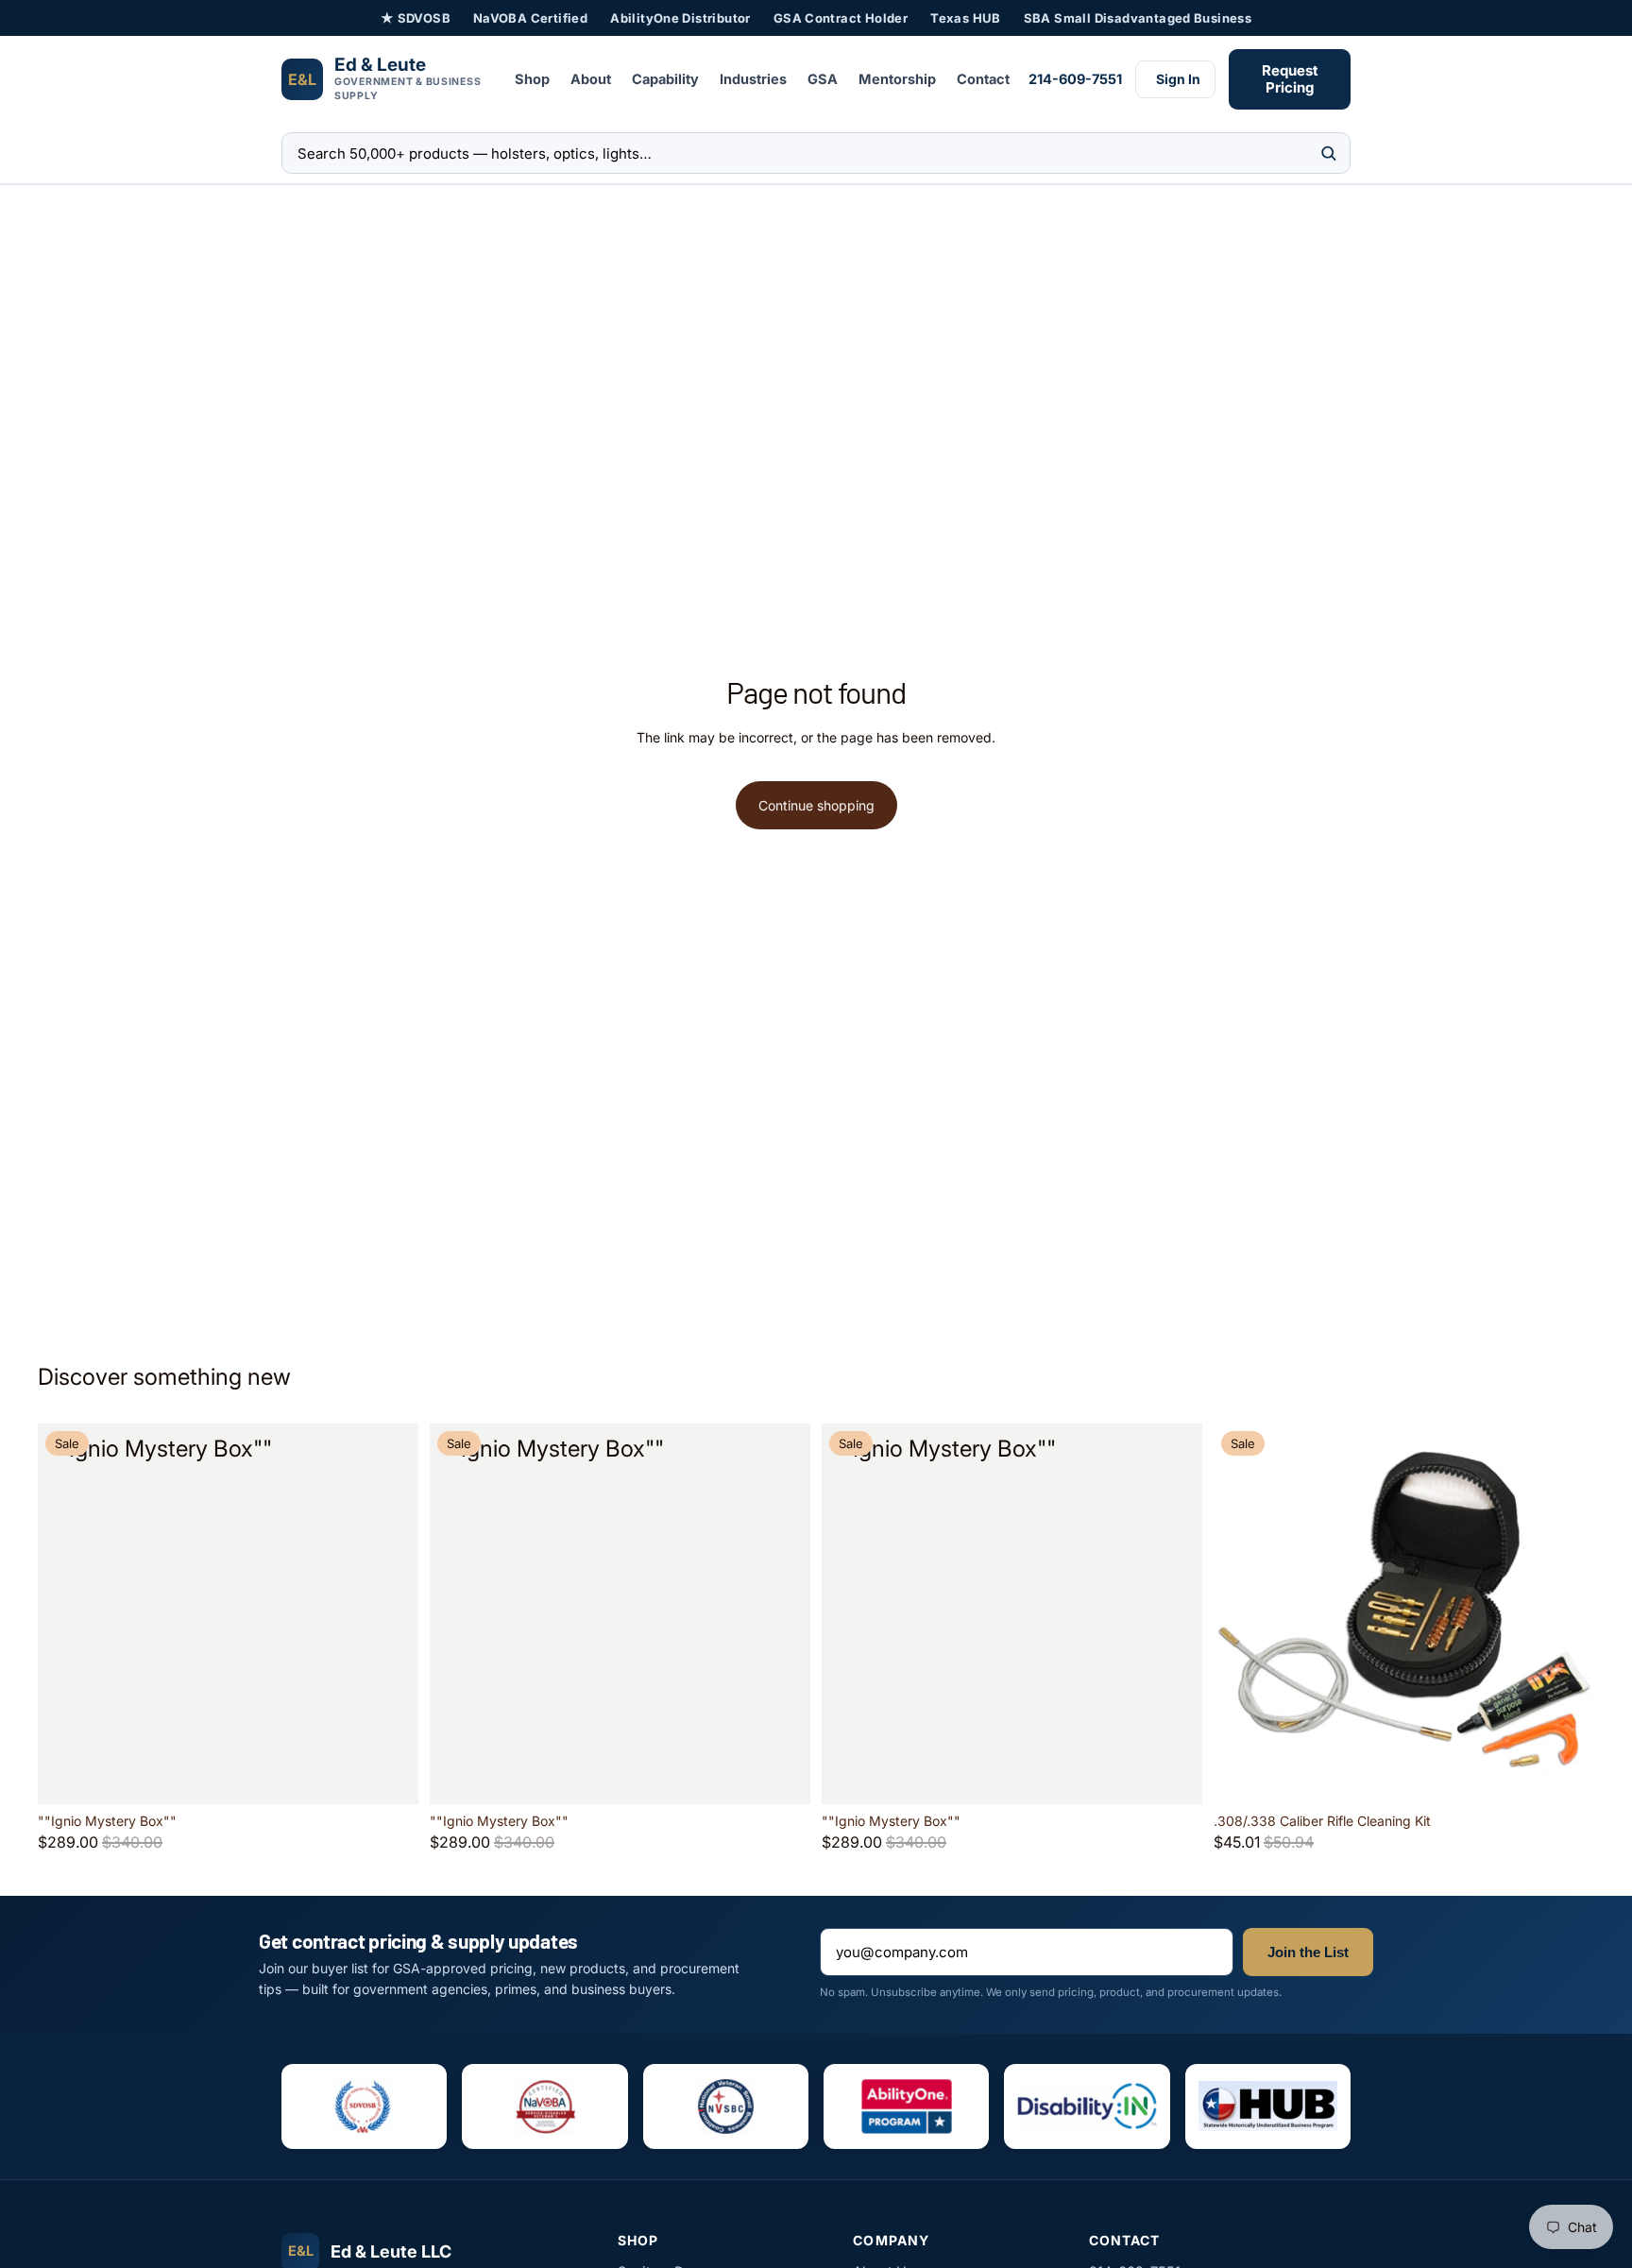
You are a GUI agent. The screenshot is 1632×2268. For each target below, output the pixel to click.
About (591, 79)
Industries (753, 79)
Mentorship (897, 79)
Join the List (1308, 1952)
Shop (532, 79)
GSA (823, 79)
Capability (665, 79)
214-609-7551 (1075, 79)
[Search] (1328, 153)
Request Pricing (1290, 79)
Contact (983, 79)
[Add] (389, 1775)
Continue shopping (816, 805)
